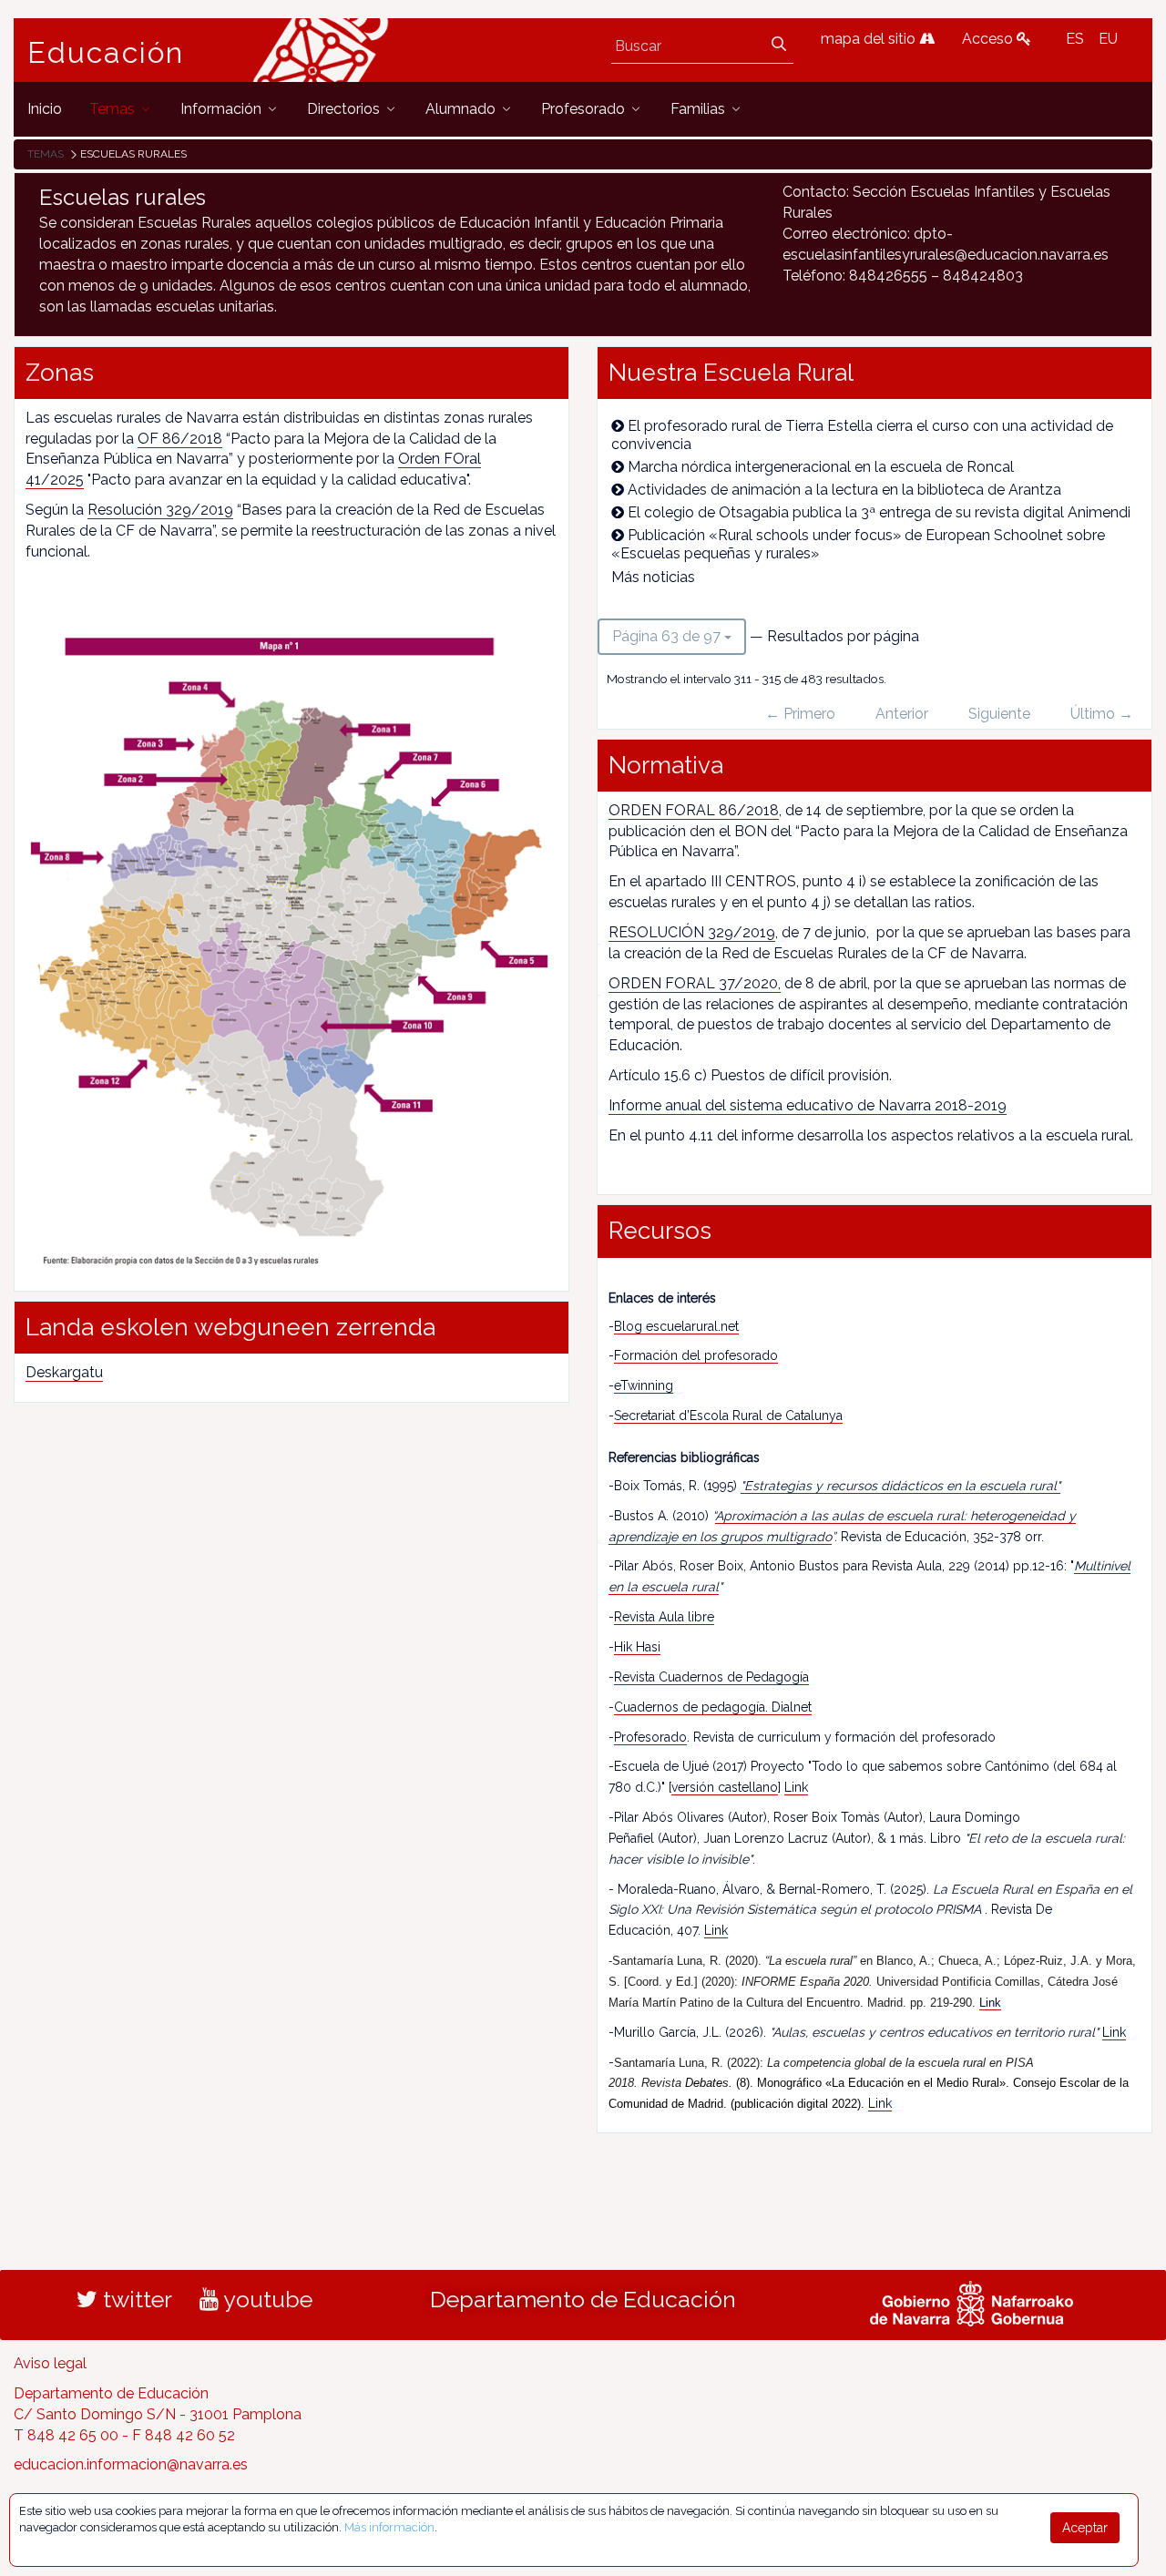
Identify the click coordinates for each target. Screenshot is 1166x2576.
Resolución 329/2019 (160, 510)
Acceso (989, 39)
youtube (266, 2299)
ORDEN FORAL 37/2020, (695, 983)
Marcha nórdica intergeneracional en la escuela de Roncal (821, 467)
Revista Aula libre (664, 1617)
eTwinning (644, 1385)
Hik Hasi (637, 1647)
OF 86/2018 (180, 439)
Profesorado (650, 1737)
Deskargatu (64, 1372)
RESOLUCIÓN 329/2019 (692, 932)
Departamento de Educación (583, 2299)
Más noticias (653, 577)
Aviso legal (50, 2363)
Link (796, 1787)
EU (1108, 39)
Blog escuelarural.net (676, 1326)
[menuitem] (45, 109)
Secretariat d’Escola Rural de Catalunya (728, 1416)
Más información (389, 2527)
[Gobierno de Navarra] (972, 2302)
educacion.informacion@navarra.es (131, 2464)
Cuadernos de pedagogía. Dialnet (713, 1707)
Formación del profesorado (696, 1355)
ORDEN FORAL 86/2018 (694, 810)
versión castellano (725, 1787)
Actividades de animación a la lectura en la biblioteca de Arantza (844, 490)
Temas (46, 154)
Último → (1102, 714)
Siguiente (999, 714)
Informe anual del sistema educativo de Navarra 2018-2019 (808, 1105)
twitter (135, 2299)
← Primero (800, 714)
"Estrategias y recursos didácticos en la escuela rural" (900, 1486)
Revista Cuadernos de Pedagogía (711, 1677)
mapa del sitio (870, 39)
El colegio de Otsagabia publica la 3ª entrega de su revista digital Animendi (879, 512)
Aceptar (1085, 2528)
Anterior (902, 714)
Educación (106, 53)
